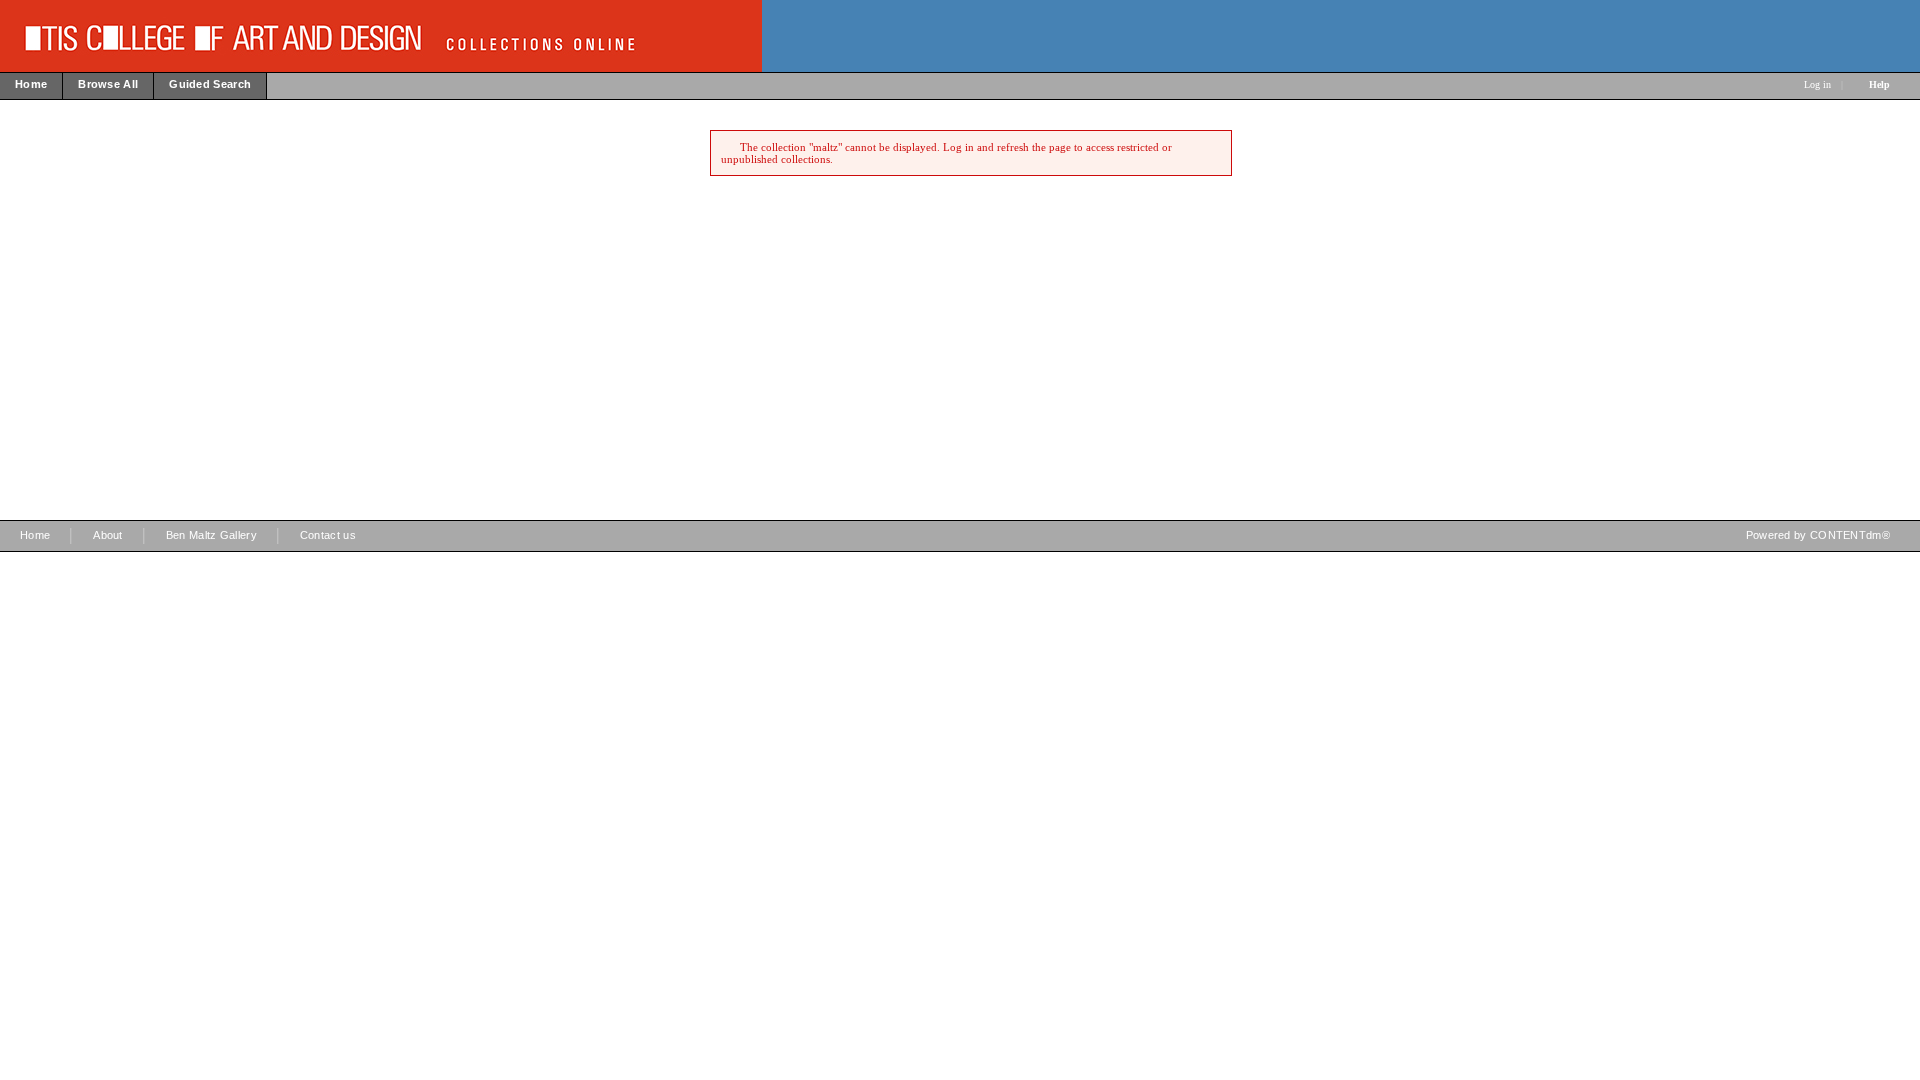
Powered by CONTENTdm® (1818, 535)
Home (35, 535)
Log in (1817, 84)
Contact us (328, 535)
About (108, 535)
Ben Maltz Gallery (211, 535)
